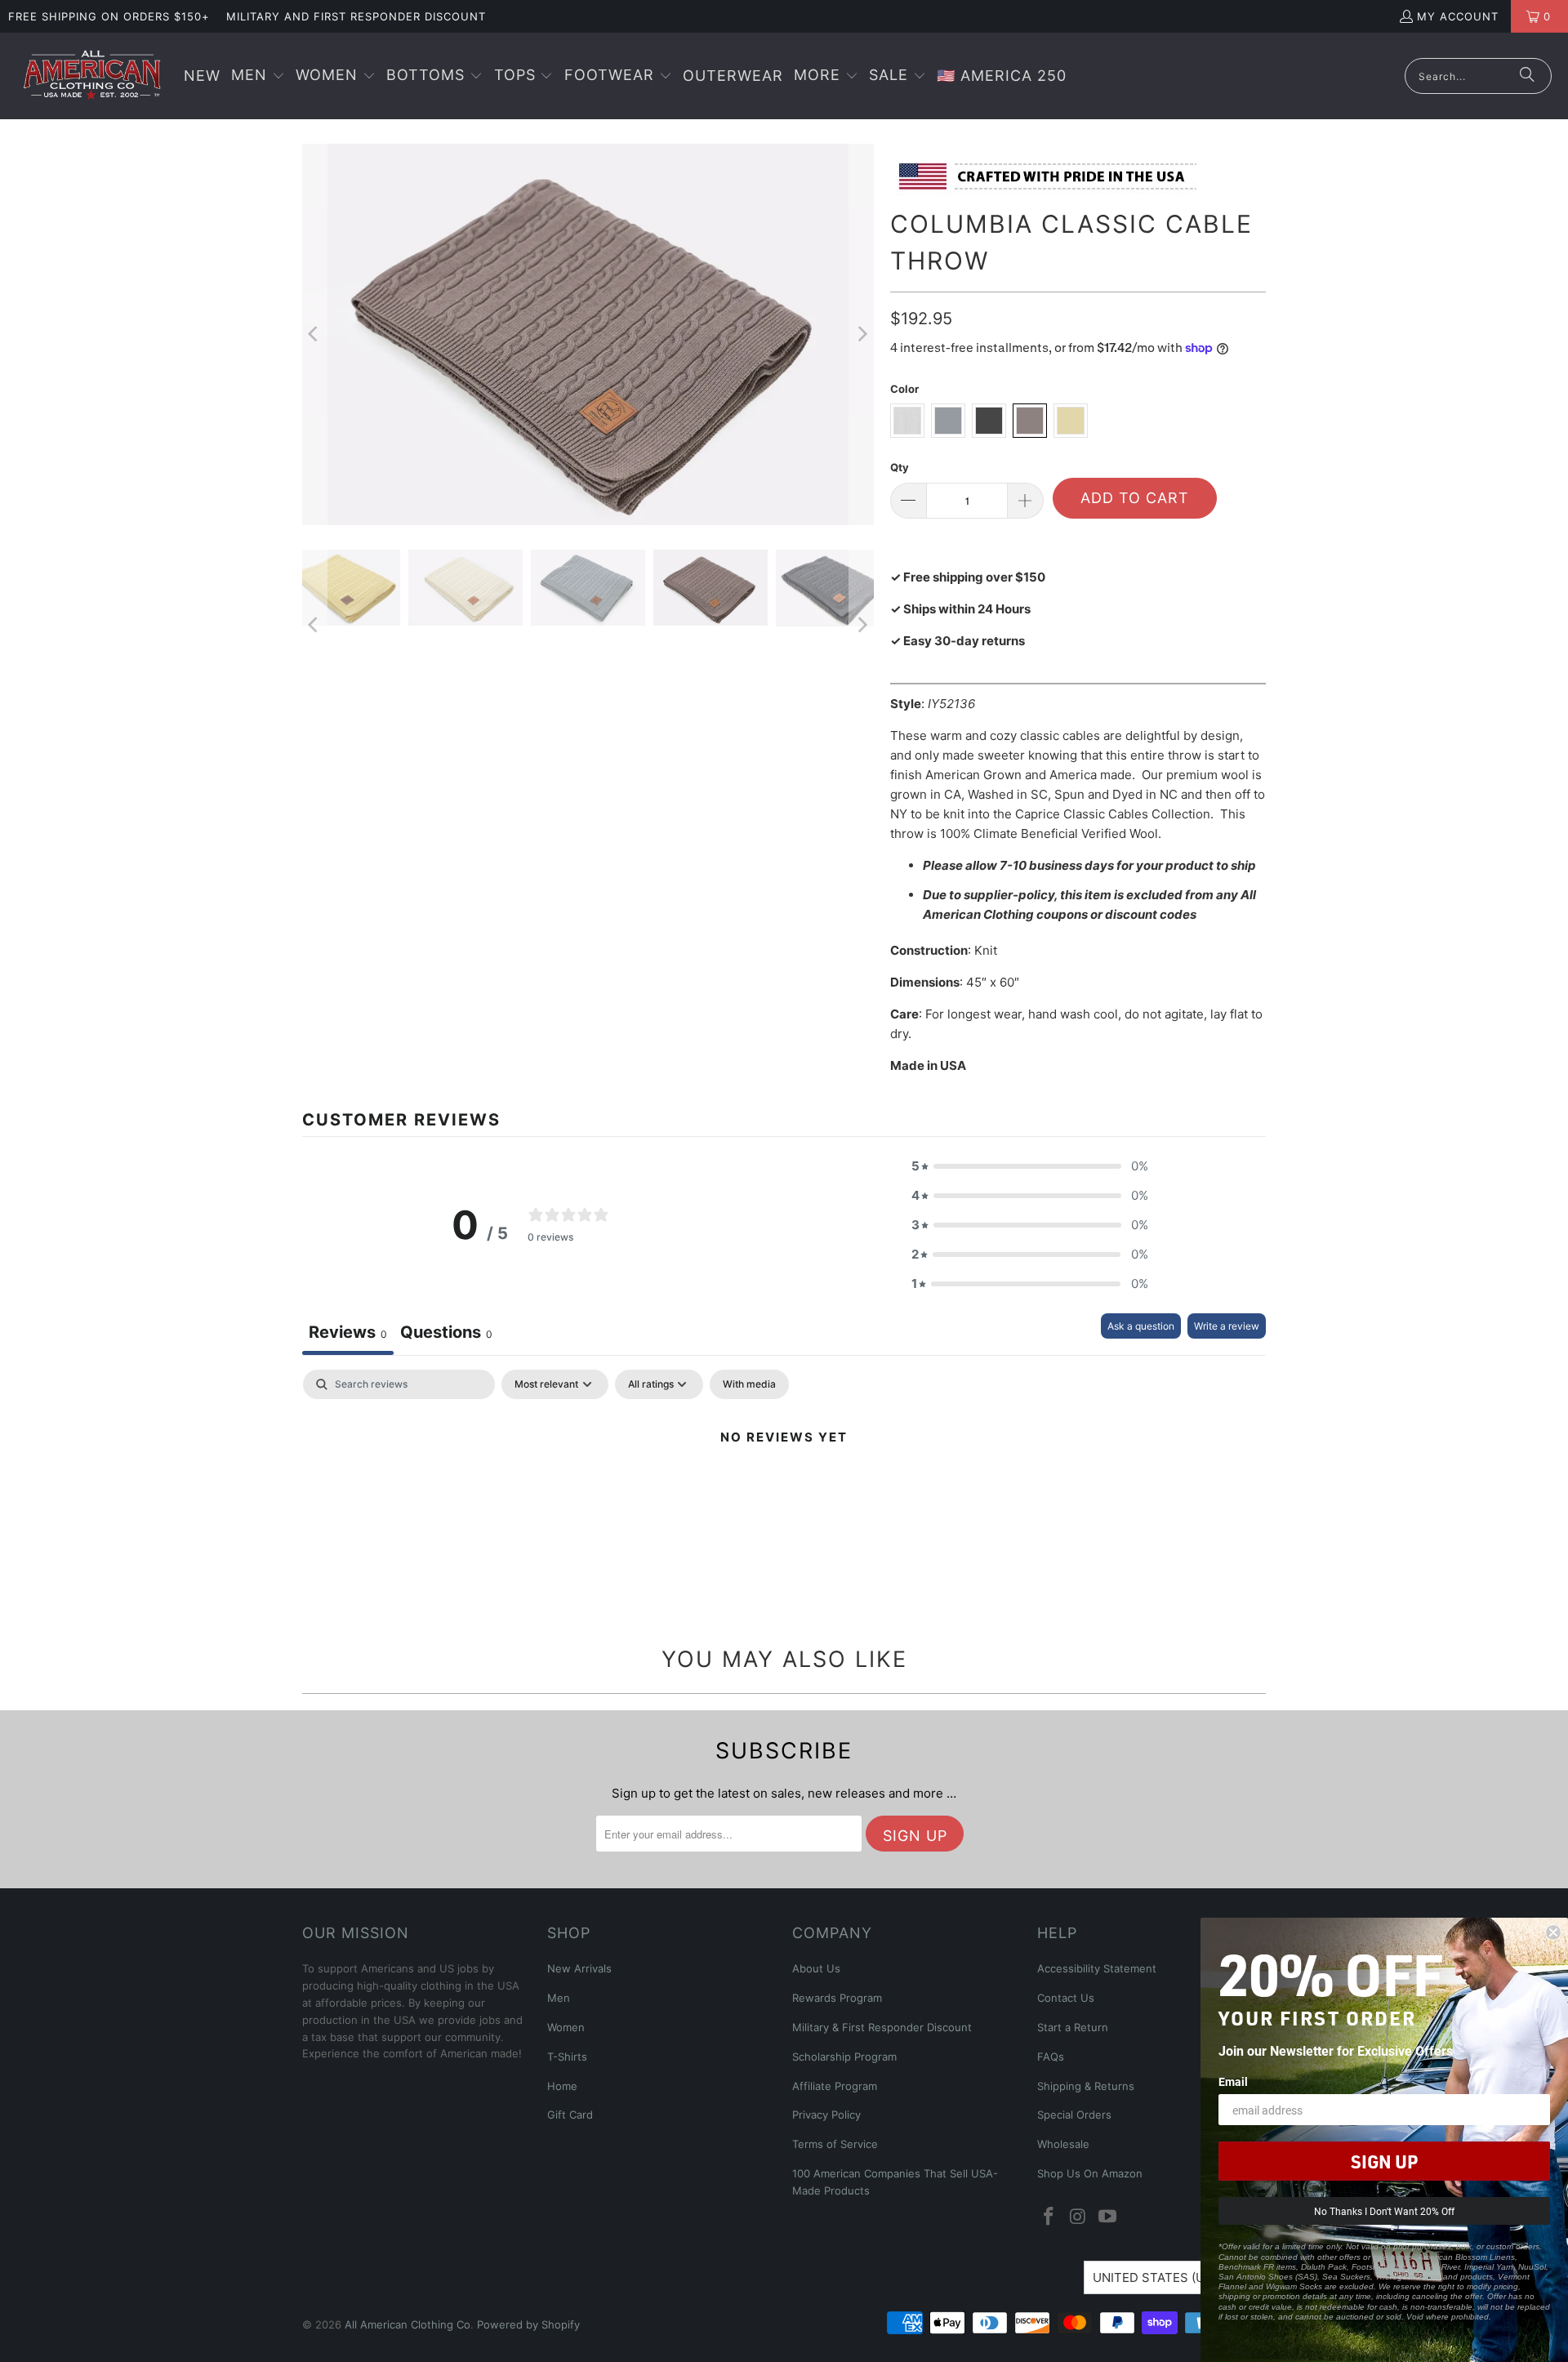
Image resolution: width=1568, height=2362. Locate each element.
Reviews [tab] (348, 1332)
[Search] (1527, 76)
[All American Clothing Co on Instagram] (1079, 2217)
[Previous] (314, 334)
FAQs (1051, 2057)
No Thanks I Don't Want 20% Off (1384, 2211)
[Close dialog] (1553, 1932)
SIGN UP (1384, 2161)
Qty (900, 467)
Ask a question (1141, 1326)
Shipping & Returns (1086, 2086)
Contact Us (1066, 1998)
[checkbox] (749, 1384)
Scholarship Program (844, 2057)
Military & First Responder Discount (882, 2027)
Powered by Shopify (528, 2324)
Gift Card (570, 2115)
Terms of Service (835, 2144)
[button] (258, 76)
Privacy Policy (826, 2115)
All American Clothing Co (408, 2324)
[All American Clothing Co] (92, 76)
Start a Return (1073, 2027)
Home (562, 2086)
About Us (816, 1968)
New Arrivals (579, 1968)
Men (559, 1998)
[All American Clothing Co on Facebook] (1049, 2217)
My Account (1458, 16)
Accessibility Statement (1097, 1968)
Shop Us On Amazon (1090, 2173)
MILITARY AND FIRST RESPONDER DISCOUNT (356, 16)
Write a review (1227, 1326)
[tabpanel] (784, 1493)
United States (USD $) (1165, 2277)
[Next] (862, 334)
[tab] (446, 1334)
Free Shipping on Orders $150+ (109, 16)
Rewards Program (837, 1998)
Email (1233, 2081)
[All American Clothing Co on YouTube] (1107, 2217)
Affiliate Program (835, 2086)
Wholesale (1063, 2144)
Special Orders (1074, 2115)
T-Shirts (567, 2057)
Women (566, 2027)
